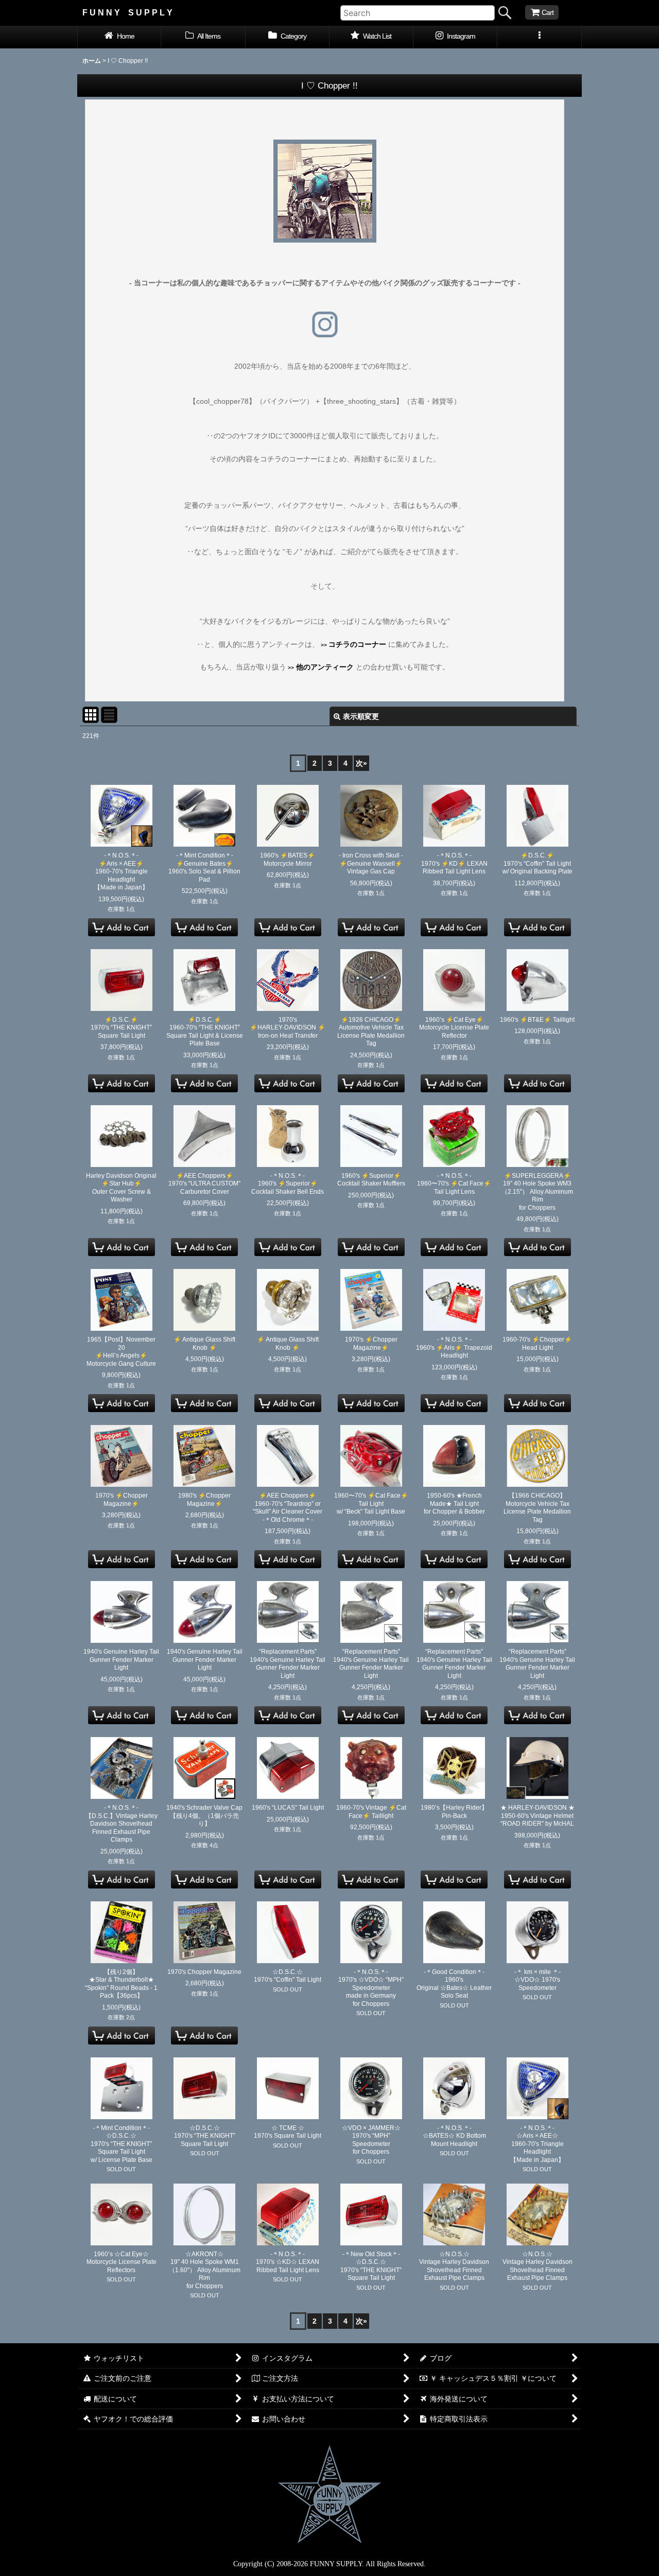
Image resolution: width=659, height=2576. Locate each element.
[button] (539, 37)
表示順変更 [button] (361, 716)
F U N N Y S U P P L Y (127, 12)
